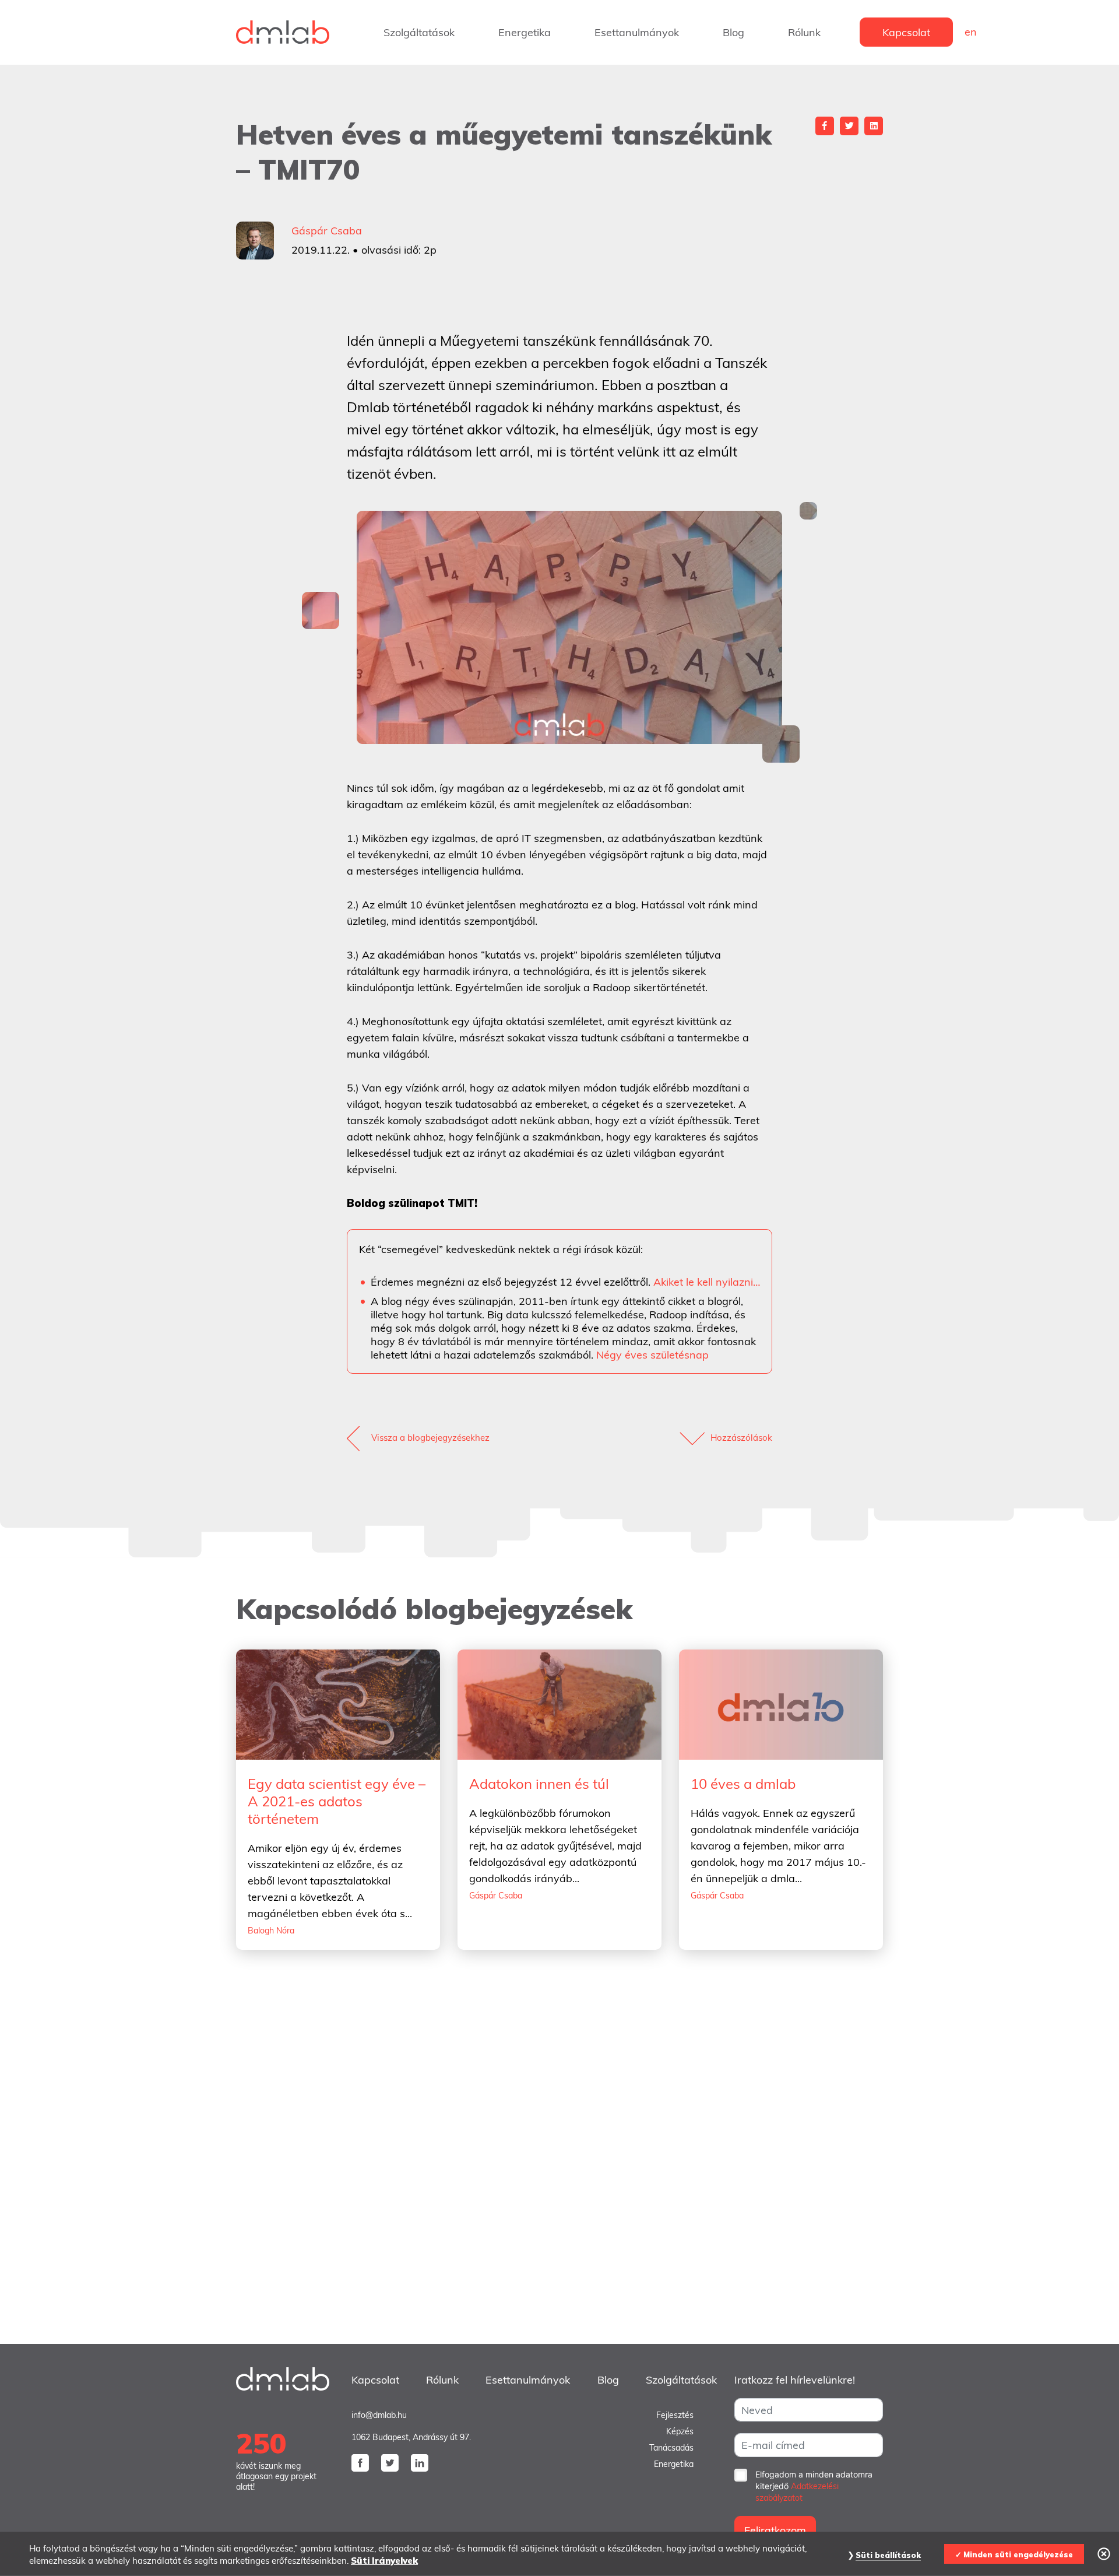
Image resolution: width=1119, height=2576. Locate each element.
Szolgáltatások (419, 32)
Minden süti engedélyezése (1018, 2554)
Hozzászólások (741, 1438)
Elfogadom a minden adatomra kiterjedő (814, 2486)
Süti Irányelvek (384, 2561)
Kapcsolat (906, 32)
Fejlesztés (675, 2415)
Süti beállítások (888, 2555)
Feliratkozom (775, 2530)
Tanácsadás (671, 2448)
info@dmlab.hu (379, 2415)
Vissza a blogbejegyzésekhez (430, 1438)
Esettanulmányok (637, 32)
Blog (733, 32)
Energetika (525, 32)
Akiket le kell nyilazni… (707, 1282)
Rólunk (804, 32)
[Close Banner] (1104, 2554)
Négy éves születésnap (652, 1355)
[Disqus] (559, 2171)
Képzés (680, 2431)
